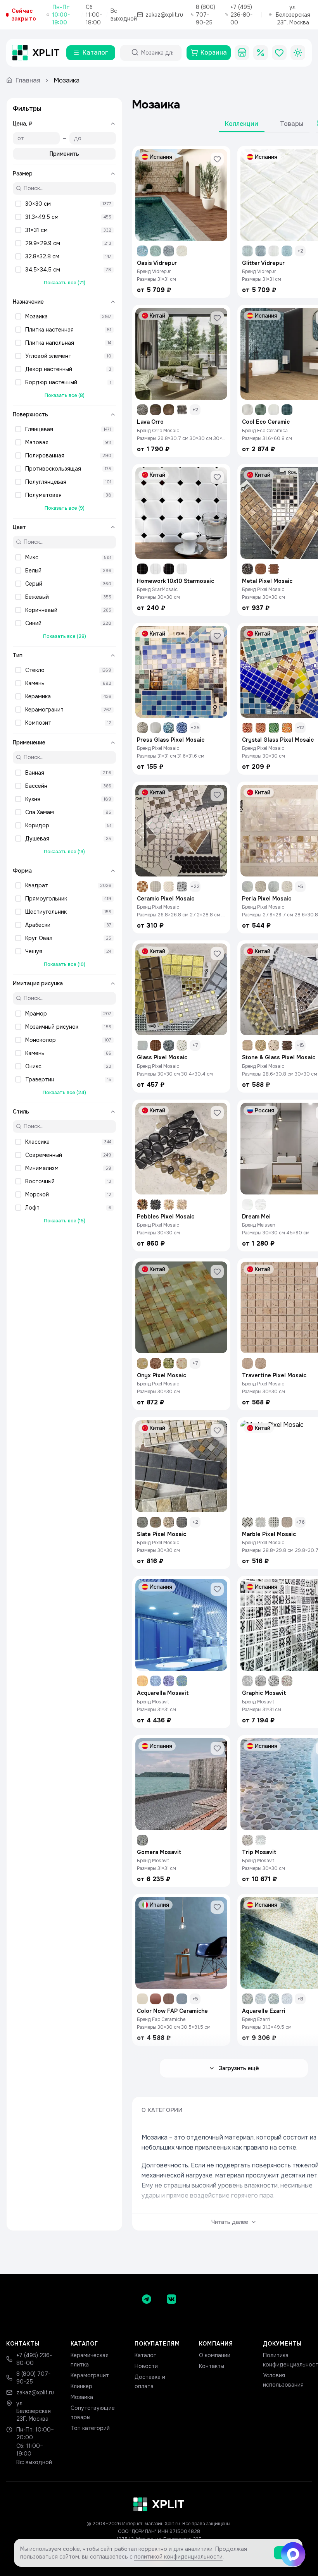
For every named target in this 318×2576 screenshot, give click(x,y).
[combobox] (158, 53)
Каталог (145, 2355)
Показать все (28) (65, 636)
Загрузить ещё (239, 2068)
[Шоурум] (242, 53)
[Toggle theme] (298, 53)
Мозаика (82, 2397)
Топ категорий (90, 2428)
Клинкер (81, 2386)
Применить (64, 154)
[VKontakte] (171, 2299)
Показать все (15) (65, 1221)
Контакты (212, 2366)
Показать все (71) (65, 283)
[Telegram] (147, 2299)
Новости (146, 2366)
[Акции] (261, 53)
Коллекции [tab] (242, 124)
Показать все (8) (65, 395)
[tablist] (264, 125)
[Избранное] (279, 53)
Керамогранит (90, 2375)
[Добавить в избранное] (217, 159)
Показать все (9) (65, 508)
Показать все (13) (64, 852)
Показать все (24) (64, 1093)
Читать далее (230, 2222)
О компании (215, 2355)
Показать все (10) (65, 964)
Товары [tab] (292, 124)
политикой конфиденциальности (178, 2557)
